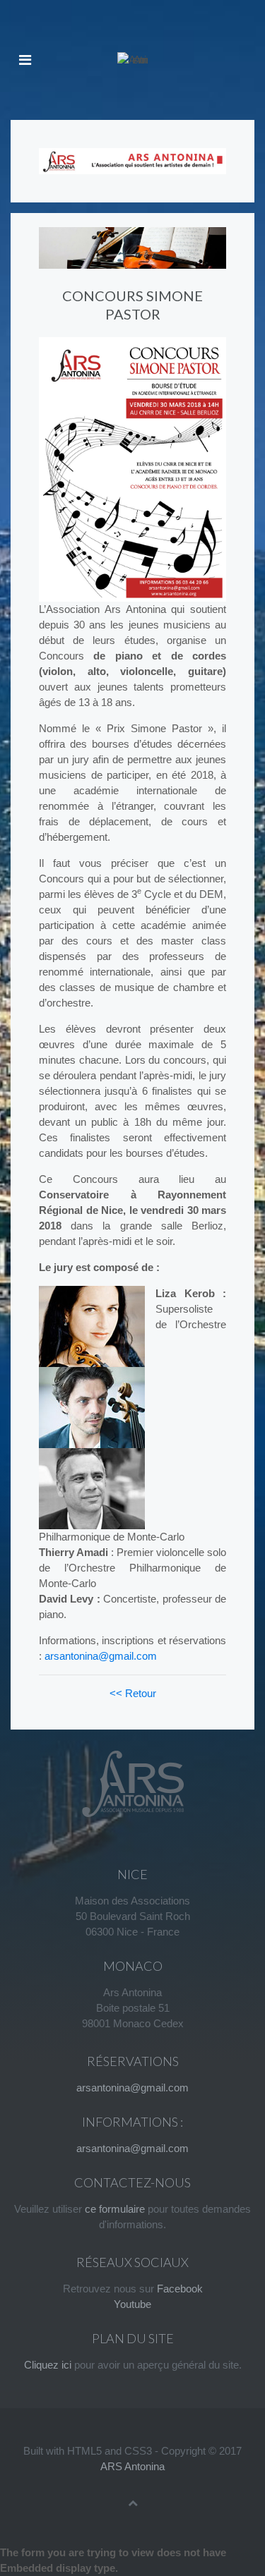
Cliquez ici (48, 2365)
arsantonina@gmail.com (101, 1656)
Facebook (180, 2289)
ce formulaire (115, 2209)
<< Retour (133, 1693)
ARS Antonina (132, 2466)
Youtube (132, 2304)
